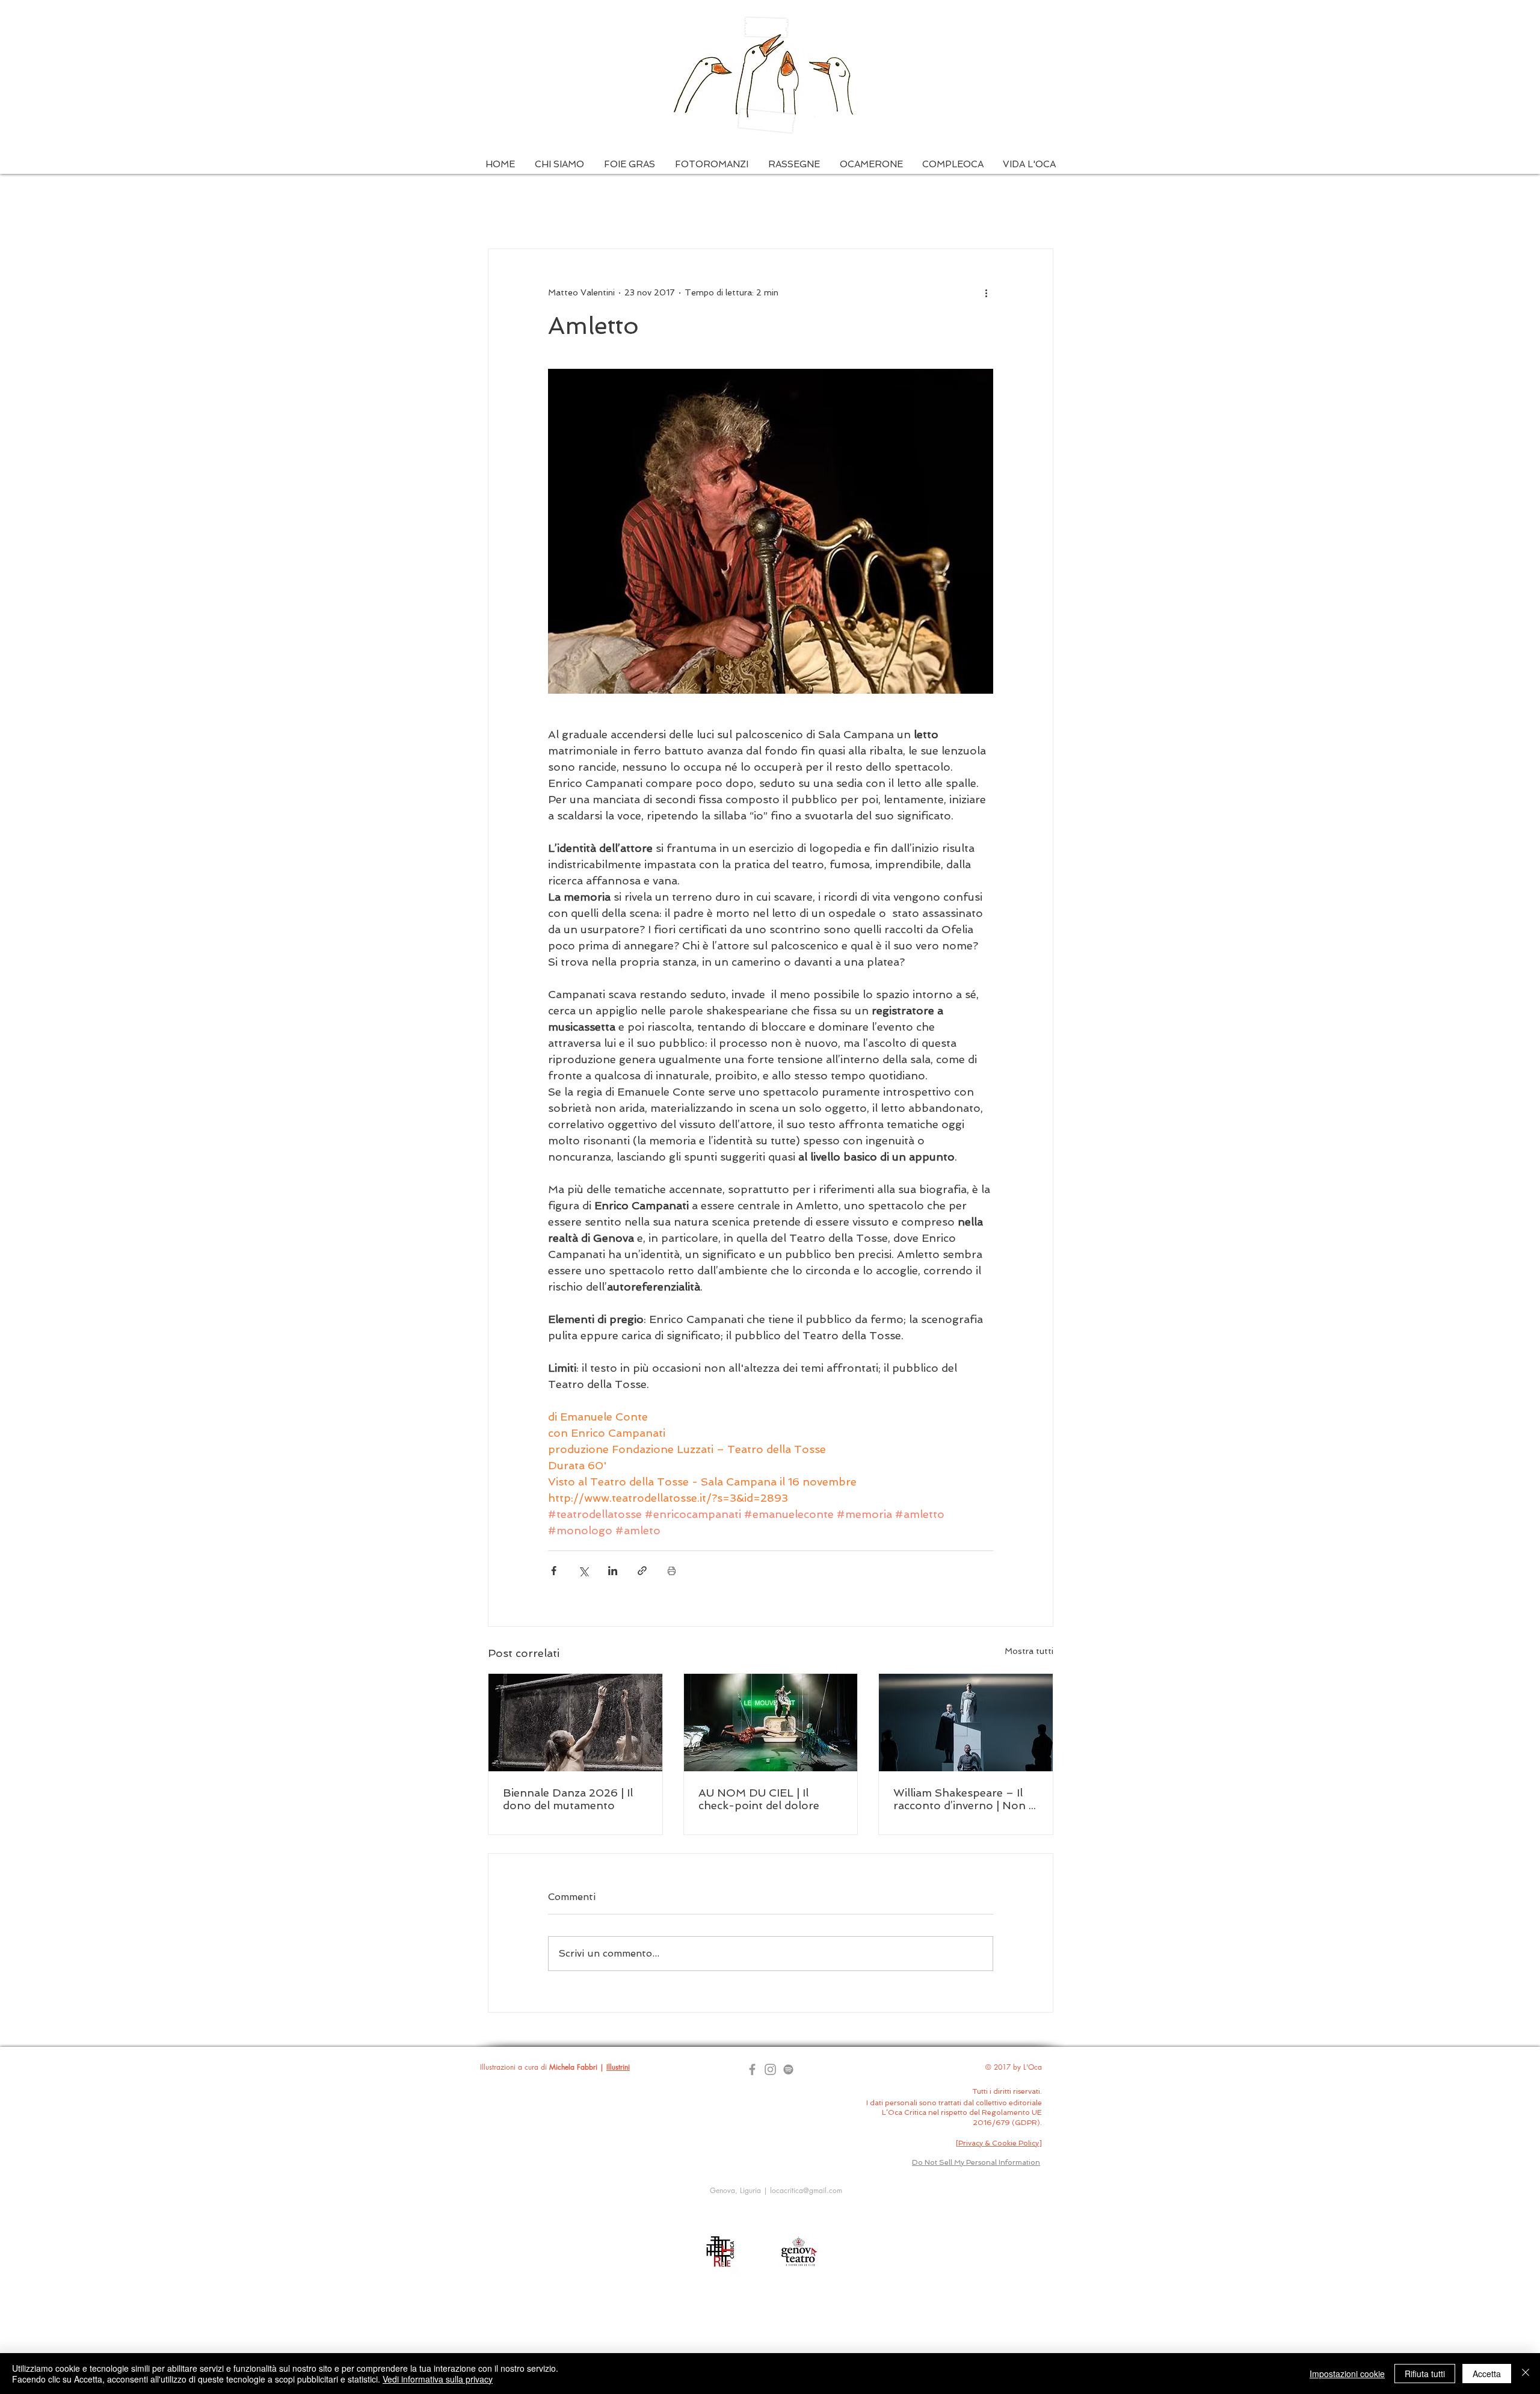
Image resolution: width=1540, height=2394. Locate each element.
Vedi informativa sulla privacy (438, 2379)
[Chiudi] (1526, 2374)
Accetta (1487, 2374)
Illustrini (618, 2067)
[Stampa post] (672, 1571)
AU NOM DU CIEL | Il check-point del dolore (759, 1799)
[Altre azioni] (986, 292)
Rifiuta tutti (1425, 2374)
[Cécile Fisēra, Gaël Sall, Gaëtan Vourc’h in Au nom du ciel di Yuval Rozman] (771, 1723)
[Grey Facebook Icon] (752, 2069)
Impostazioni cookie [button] (1347, 2374)
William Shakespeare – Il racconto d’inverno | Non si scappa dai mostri (965, 1799)
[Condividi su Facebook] (554, 1571)
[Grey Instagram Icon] (770, 2069)
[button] (559, 165)
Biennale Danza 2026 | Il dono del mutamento (568, 1799)
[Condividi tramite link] (642, 1571)
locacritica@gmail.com (806, 2190)
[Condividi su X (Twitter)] (583, 1571)
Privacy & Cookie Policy (999, 2143)
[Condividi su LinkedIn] (613, 1571)
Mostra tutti (1029, 1651)
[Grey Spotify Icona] (788, 2069)
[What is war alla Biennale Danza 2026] (575, 1723)
